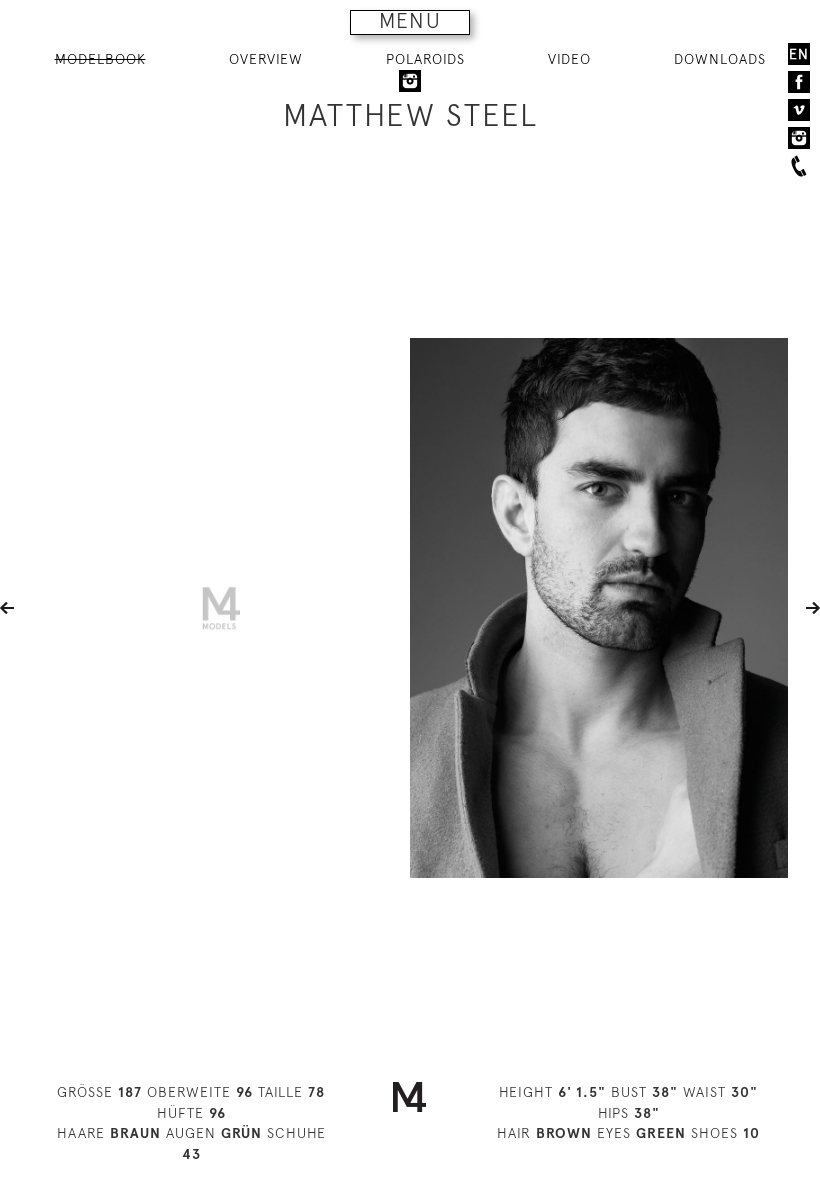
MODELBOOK (100, 59)
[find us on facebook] (799, 82)
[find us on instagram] (799, 138)
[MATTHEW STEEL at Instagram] (410, 80)
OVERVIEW (266, 59)
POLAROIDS (425, 59)
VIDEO (569, 59)
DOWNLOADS (720, 59)
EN (799, 54)
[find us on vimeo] (799, 110)
